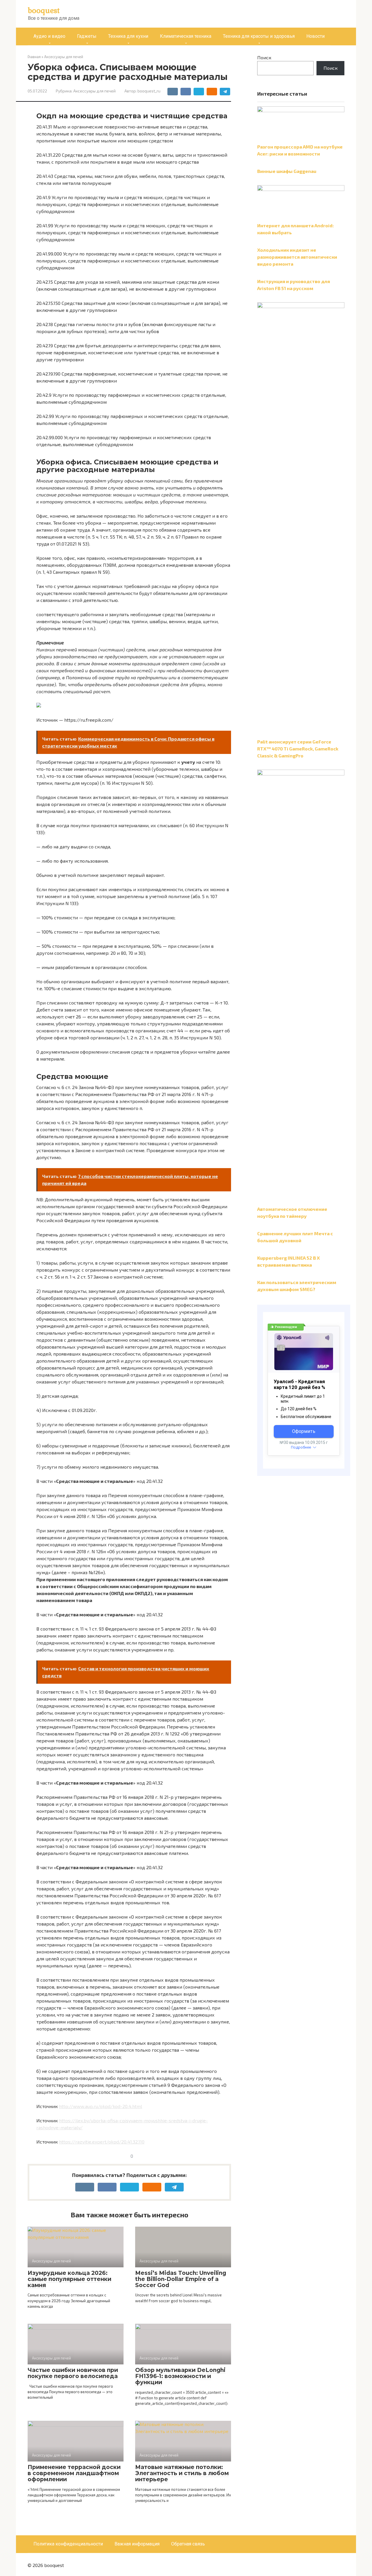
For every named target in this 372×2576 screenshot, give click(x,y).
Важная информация (137, 2544)
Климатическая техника (186, 36)
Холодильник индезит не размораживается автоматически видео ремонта (297, 257)
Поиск (264, 57)
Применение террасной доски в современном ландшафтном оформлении (74, 2473)
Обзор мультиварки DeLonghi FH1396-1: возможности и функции (180, 2376)
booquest (44, 10)
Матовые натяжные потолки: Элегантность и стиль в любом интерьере (182, 2473)
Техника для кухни (128, 36)
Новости (315, 36)
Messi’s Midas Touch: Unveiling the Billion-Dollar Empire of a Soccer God (181, 2279)
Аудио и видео (49, 36)
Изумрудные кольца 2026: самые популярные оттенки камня (69, 2279)
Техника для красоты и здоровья (259, 36)
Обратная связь (188, 2544)
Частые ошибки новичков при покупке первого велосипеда (73, 2373)
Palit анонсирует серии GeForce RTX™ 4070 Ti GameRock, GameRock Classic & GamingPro (298, 749)
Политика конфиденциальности (68, 2544)
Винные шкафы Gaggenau (287, 171)
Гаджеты (87, 36)
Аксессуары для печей (94, 91)
